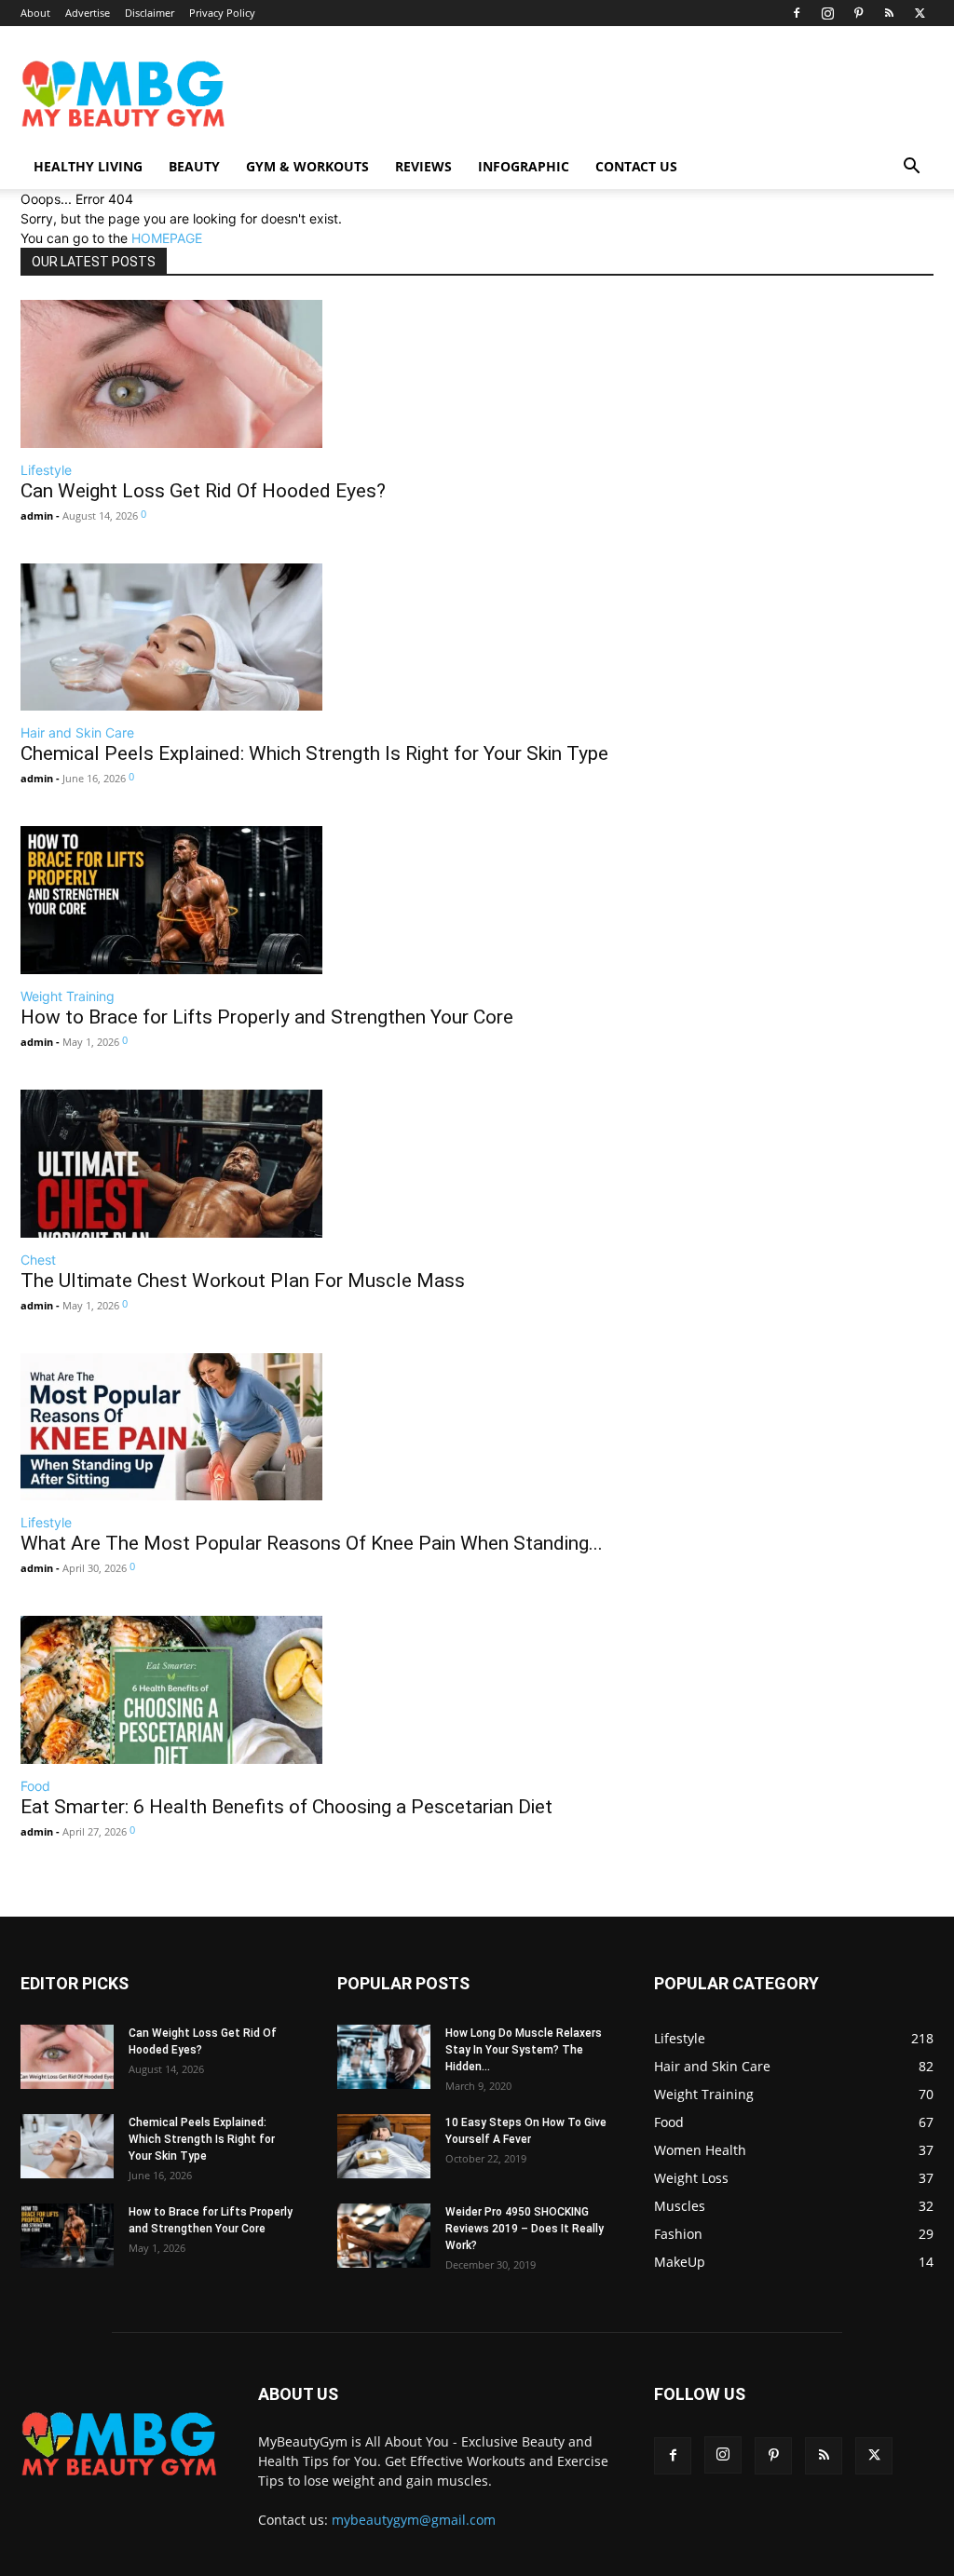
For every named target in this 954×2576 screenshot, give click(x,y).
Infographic (524, 166)
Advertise (88, 13)
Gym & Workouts (307, 166)
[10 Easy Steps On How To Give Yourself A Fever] (384, 2146)
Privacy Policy (222, 13)
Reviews (423, 166)
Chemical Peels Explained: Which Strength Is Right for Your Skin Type (314, 753)
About (35, 13)
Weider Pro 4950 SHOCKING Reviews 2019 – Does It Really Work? (525, 2229)
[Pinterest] (858, 13)
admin (37, 515)
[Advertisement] (473, 80)
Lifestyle (46, 470)
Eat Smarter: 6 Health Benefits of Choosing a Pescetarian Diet (286, 1807)
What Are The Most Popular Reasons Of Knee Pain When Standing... (312, 1543)
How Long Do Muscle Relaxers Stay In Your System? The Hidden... (524, 2050)
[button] (911, 168)
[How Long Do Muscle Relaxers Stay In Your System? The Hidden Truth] (384, 2057)
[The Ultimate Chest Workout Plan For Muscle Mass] (243, 1164)
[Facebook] (797, 13)
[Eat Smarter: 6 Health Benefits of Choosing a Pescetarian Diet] (286, 1690)
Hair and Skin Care (77, 732)
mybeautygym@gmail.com (414, 2520)
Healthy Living (88, 166)
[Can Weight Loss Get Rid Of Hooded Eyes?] (203, 374)
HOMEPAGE (167, 238)
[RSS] (889, 13)
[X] (920, 13)
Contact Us (636, 166)
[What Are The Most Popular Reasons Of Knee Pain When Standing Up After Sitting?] (312, 1427)
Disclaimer (150, 13)
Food (35, 1786)
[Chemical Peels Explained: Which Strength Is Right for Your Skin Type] (314, 637)
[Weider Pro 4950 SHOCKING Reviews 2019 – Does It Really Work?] (384, 2236)
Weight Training (68, 996)
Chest (38, 1260)
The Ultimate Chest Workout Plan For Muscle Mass (243, 1281)
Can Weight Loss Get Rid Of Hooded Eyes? (203, 491)
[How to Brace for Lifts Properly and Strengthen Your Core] (267, 900)
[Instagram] (827, 13)
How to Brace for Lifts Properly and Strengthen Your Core (267, 1017)
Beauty (194, 166)
